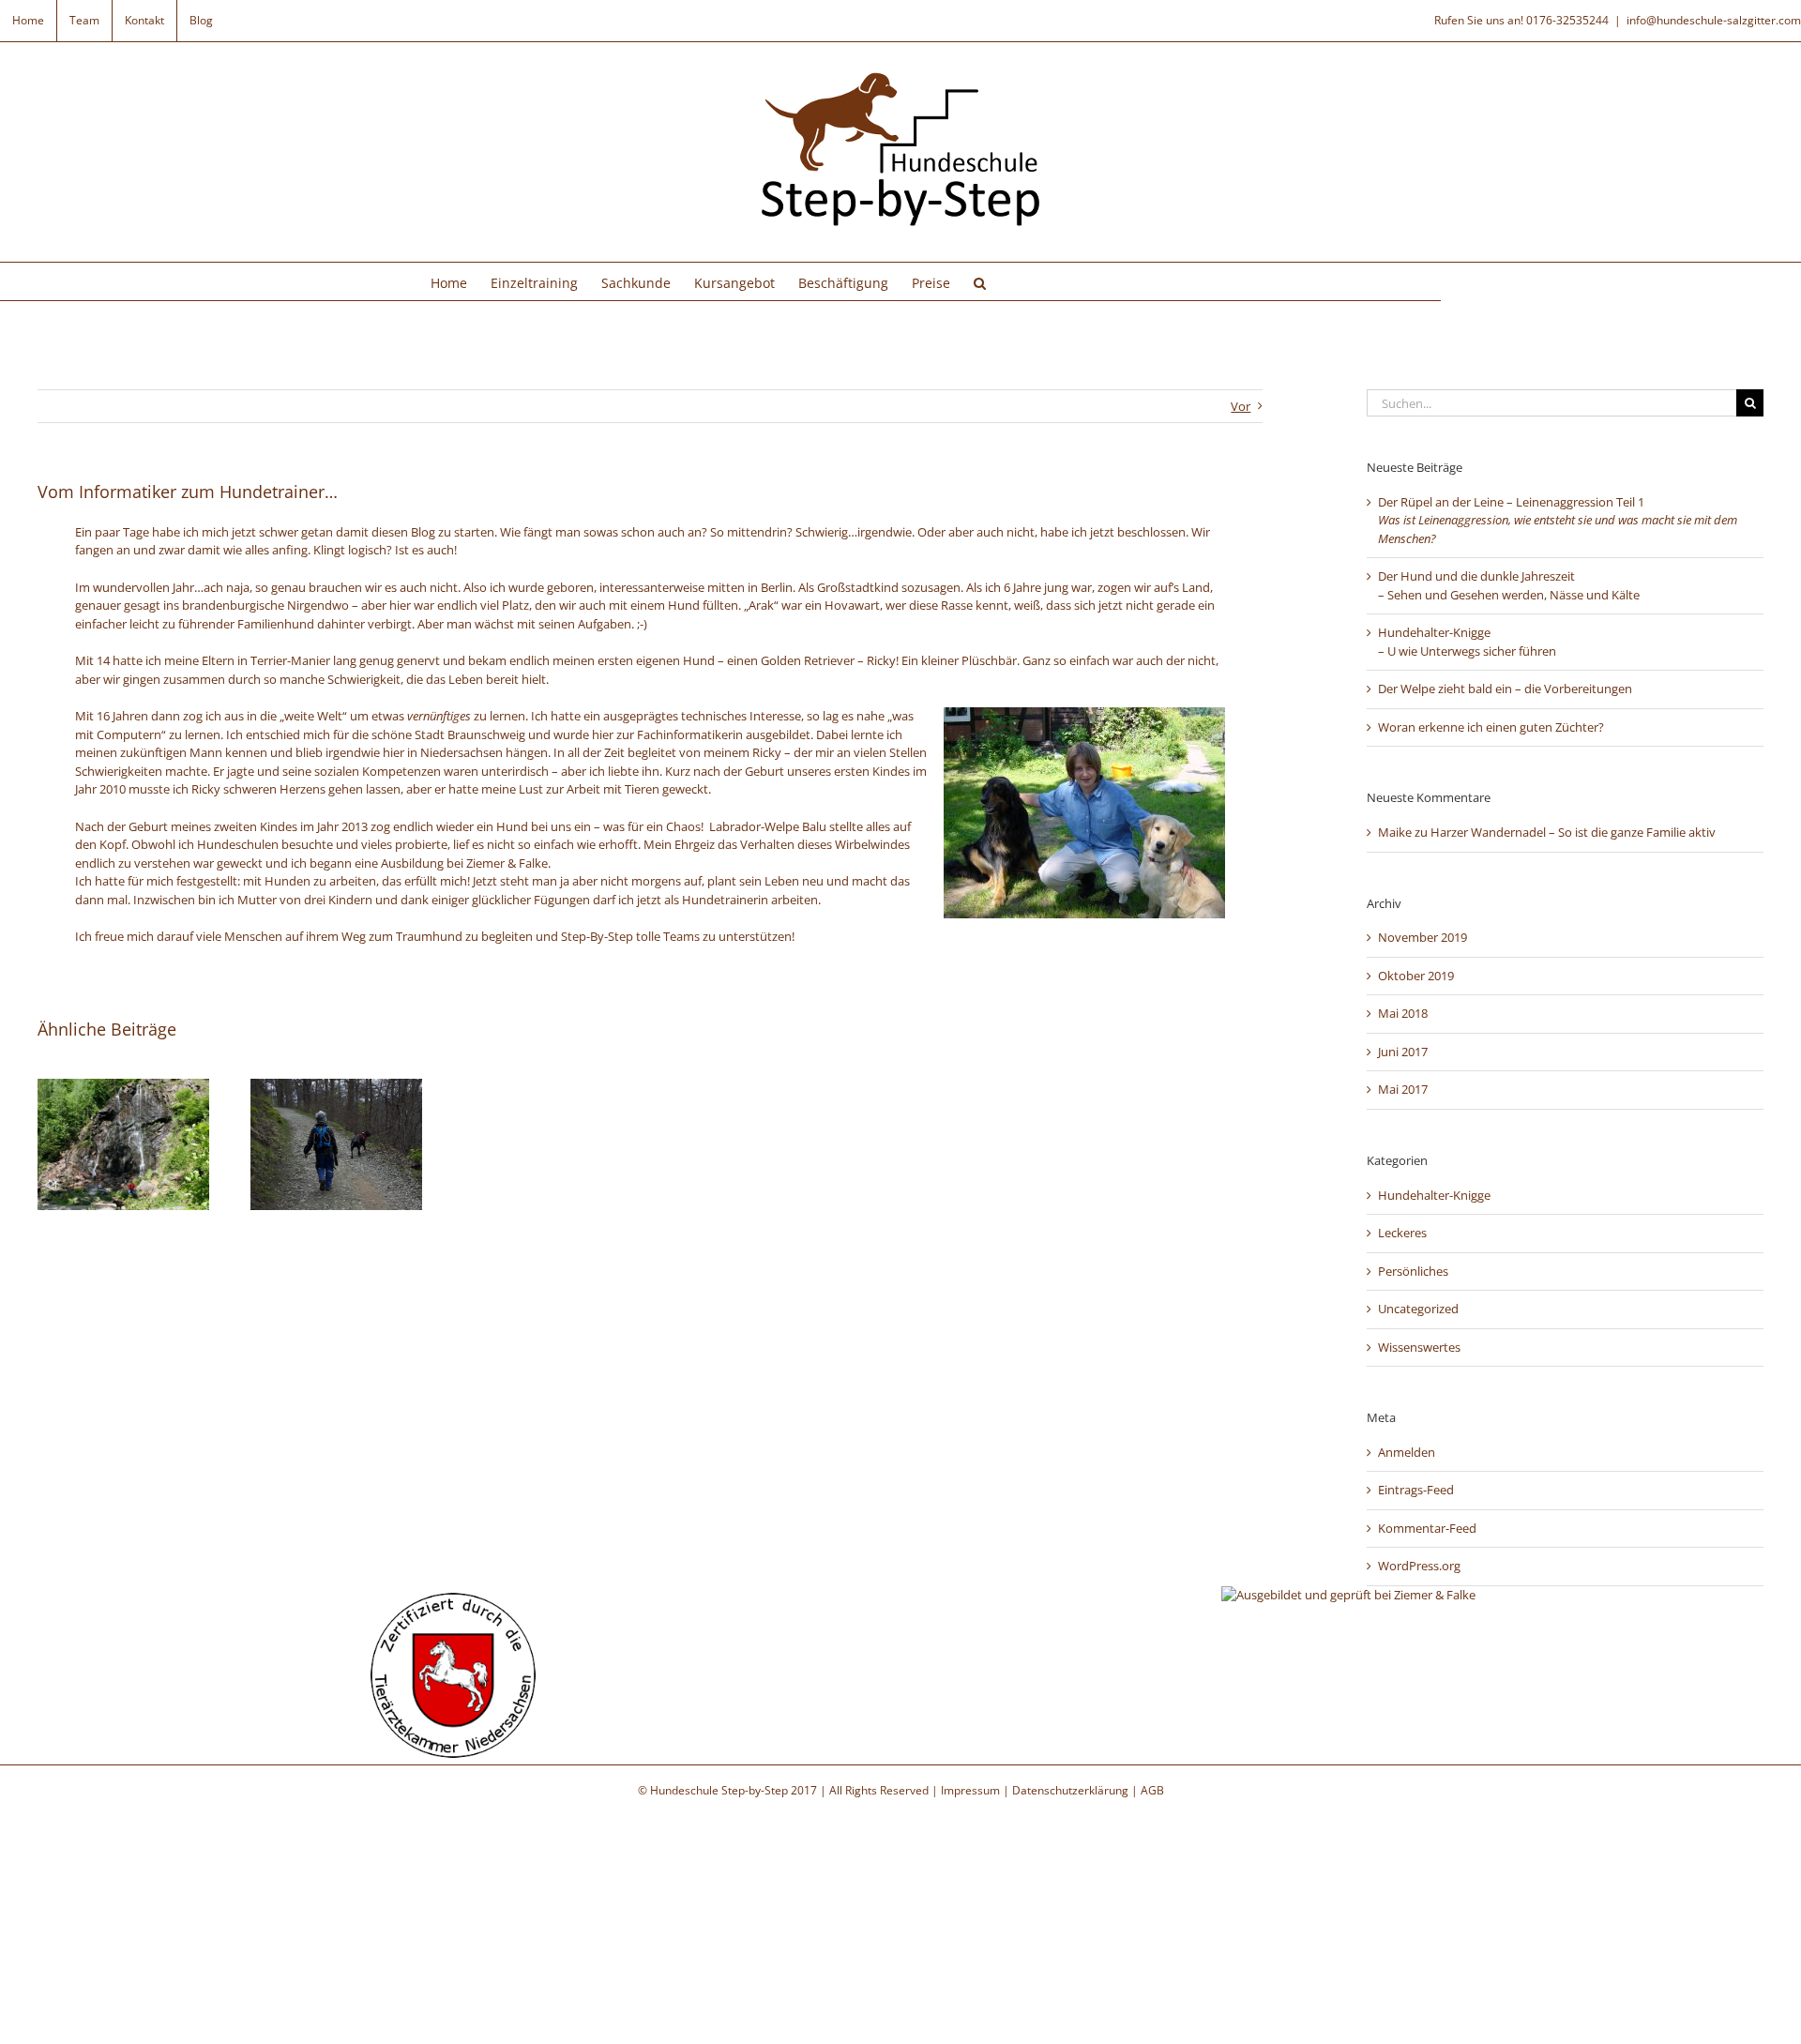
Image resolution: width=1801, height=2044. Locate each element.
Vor (1241, 406)
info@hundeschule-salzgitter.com (1714, 20)
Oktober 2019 (1416, 976)
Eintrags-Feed (1416, 1490)
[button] (980, 281)
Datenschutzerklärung (1070, 1790)
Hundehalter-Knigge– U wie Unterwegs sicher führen (1467, 642)
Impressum (970, 1790)
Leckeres (1402, 1233)
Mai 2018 (1403, 1013)
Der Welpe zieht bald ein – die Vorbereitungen (1505, 689)
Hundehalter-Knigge (1434, 1195)
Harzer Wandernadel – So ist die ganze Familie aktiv (1573, 832)
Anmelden (1407, 1452)
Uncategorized (1418, 1309)
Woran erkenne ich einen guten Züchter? (1491, 727)
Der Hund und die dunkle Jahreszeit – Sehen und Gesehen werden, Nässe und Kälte (1509, 585)
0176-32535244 (1567, 20)
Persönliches (1413, 1271)
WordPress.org (1419, 1566)
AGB (1152, 1790)
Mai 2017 (1403, 1089)
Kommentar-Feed (1427, 1528)
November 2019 (1423, 937)
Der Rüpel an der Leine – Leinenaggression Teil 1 (1558, 520)
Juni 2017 (1403, 1052)
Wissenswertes (1419, 1347)
